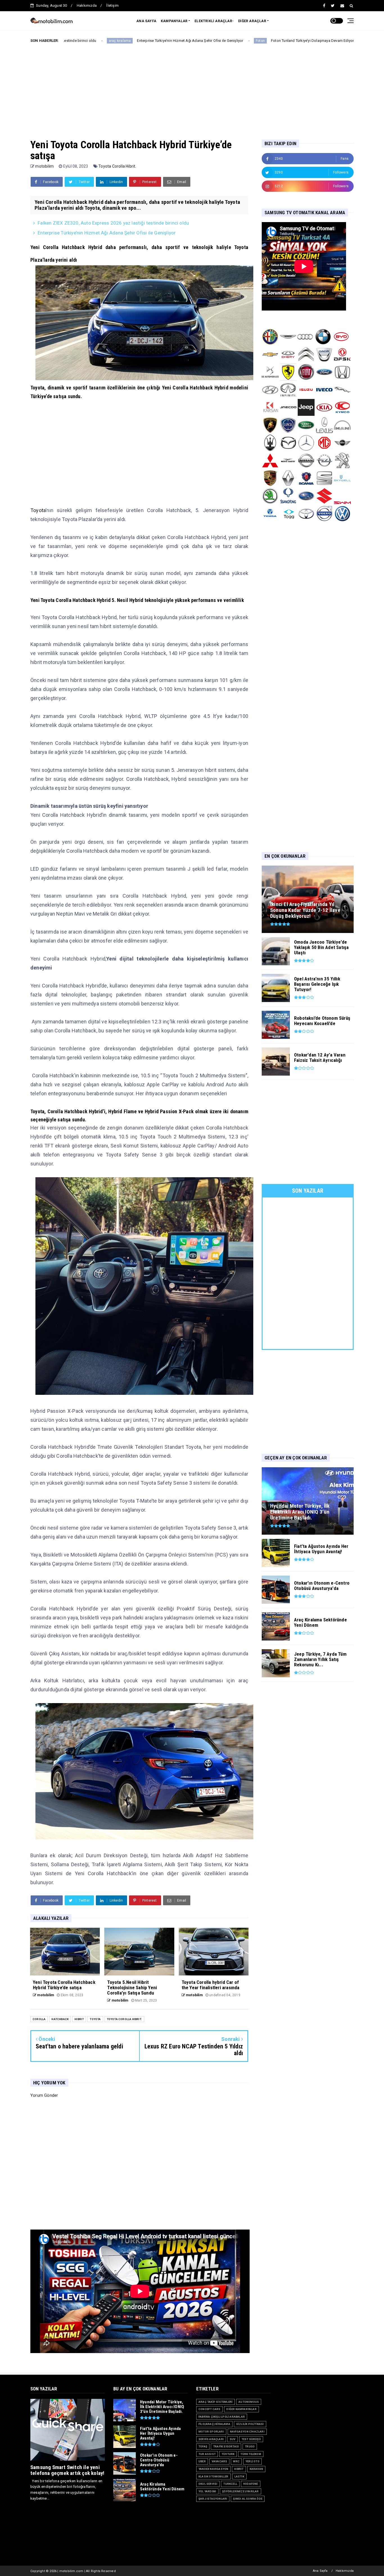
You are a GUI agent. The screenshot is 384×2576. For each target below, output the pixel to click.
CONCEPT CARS (209, 2409)
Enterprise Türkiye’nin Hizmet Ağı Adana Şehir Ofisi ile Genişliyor (107, 233)
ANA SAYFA (146, 21)
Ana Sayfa (320, 2571)
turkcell (230, 2484)
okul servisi (208, 2484)
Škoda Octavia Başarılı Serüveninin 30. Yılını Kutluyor (298, 41)
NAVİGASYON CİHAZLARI (247, 2432)
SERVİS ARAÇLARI (211, 2439)
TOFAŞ (203, 2446)
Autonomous (249, 2402)
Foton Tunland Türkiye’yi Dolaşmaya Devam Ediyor (182, 41)
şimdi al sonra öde (248, 2499)
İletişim (112, 5)
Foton (130, 41)
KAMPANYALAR (174, 21)
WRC (236, 2461)
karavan (256, 2469)
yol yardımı (207, 2491)
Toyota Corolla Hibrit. (117, 166)
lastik (239, 2476)
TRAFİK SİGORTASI (226, 2446)
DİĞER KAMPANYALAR (241, 2409)
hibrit (79, 2019)
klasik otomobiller (214, 2476)
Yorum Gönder (44, 2095)
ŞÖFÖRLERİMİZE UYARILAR (240, 2491)
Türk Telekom (251, 2454)
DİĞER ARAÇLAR (252, 21)
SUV (233, 2439)
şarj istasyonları (213, 2499)
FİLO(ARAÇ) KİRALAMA (214, 2424)
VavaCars (220, 2461)
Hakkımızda (87, 5)
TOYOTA (95, 2019)
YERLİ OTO (252, 2461)
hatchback (60, 2019)
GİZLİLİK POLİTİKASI (250, 2424)
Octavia (242, 41)
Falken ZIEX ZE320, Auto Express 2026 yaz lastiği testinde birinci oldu (113, 223)
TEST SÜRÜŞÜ (251, 2439)
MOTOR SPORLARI (211, 2432)
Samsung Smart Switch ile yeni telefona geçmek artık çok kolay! (67, 2470)
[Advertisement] (192, 86)
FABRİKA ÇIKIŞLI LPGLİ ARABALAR (222, 2417)
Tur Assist (207, 2454)
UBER (202, 2461)
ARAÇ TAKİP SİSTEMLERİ (215, 2402)
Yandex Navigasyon (213, 2469)
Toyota (38, 510)
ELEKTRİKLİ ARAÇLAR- (214, 21)
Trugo (250, 2446)
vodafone (251, 2484)
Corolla (39, 2019)
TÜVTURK (228, 2454)
